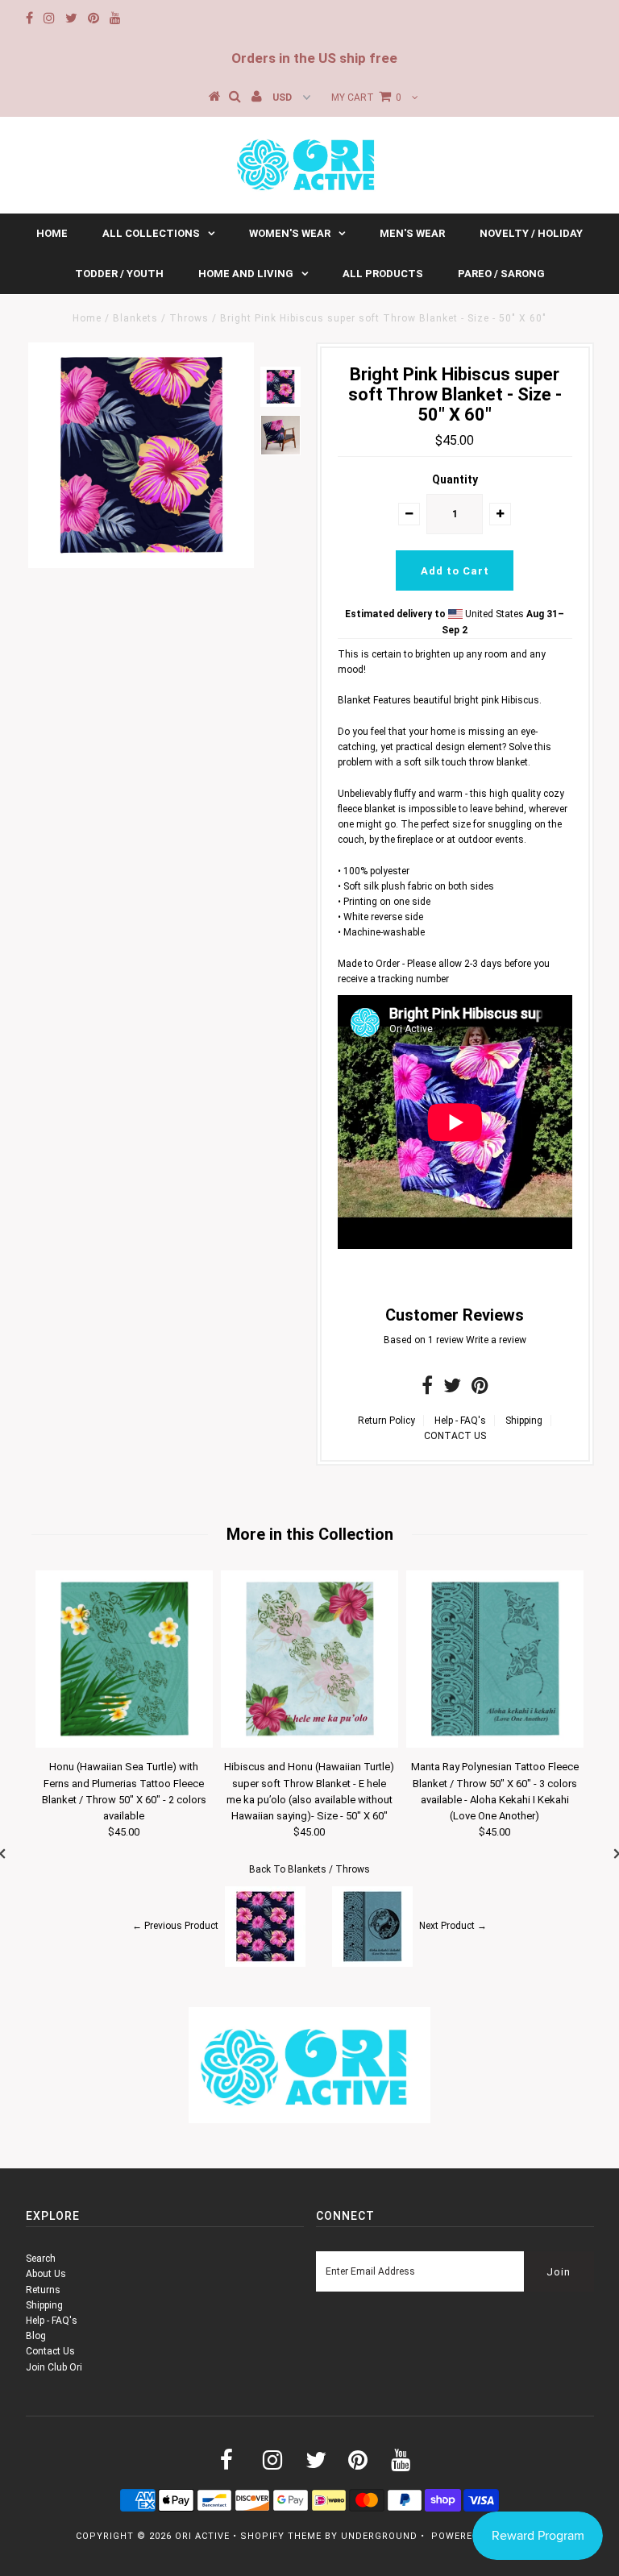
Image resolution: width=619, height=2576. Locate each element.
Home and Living (246, 274)
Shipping (524, 1421)
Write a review (496, 1340)
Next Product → (453, 1926)
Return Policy (386, 1421)
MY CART (366, 97)
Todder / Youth (119, 274)
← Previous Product (175, 1926)
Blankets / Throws (161, 318)
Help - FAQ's (460, 1421)
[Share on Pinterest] (480, 1389)
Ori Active (202, 2536)
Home (52, 233)
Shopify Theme (281, 2536)
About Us (46, 2274)
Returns (43, 2290)
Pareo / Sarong (501, 274)
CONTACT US (455, 1436)
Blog (36, 2336)
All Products (383, 274)
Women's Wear (290, 233)
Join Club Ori (54, 2367)
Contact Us (50, 2351)
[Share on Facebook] (427, 1389)
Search (41, 2259)
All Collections (151, 233)
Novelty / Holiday (531, 233)
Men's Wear (412, 233)
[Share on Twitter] (452, 1389)
